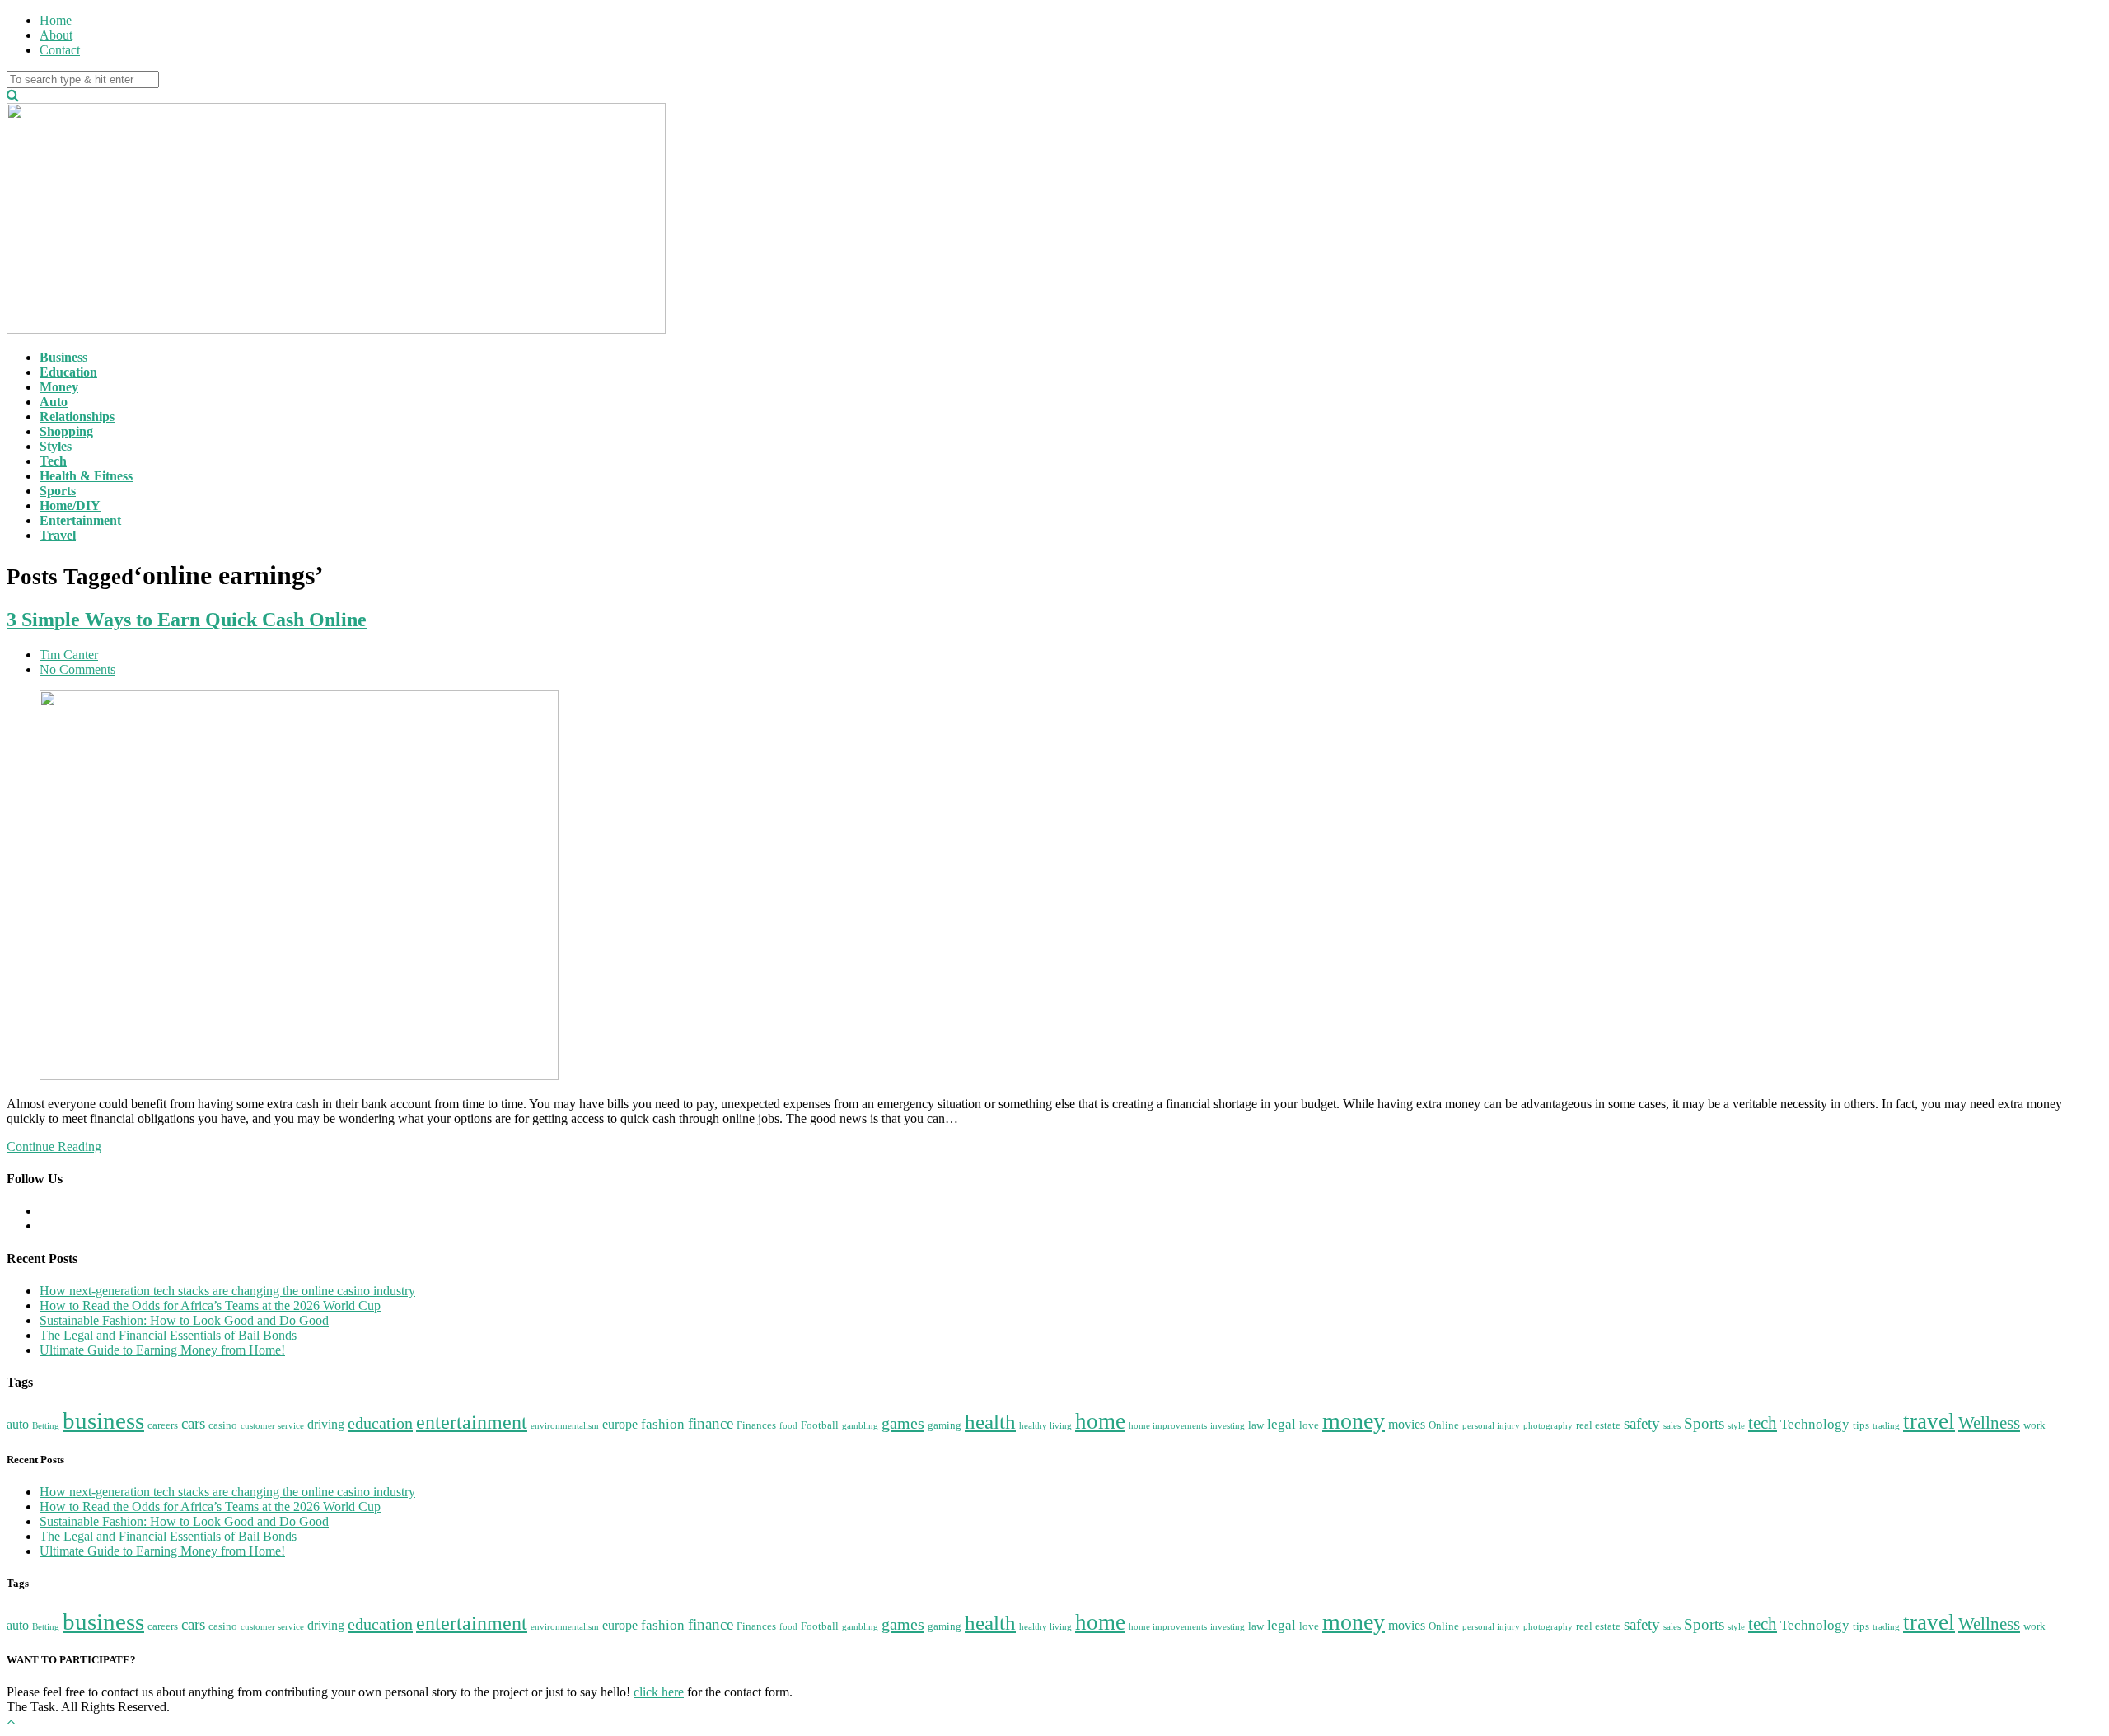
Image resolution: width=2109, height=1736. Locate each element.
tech (1763, 1423)
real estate (1598, 1425)
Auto (54, 402)
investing (1228, 1426)
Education (68, 372)
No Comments (77, 669)
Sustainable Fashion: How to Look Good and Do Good (184, 1320)
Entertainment (80, 520)
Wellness (1989, 1423)
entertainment (472, 1422)
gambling (860, 1426)
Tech (53, 461)
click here (659, 1692)
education (380, 1423)
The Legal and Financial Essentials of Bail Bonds (168, 1335)
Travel (58, 535)
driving (326, 1424)
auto (18, 1424)
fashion (663, 1424)
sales (1672, 1426)
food (788, 1426)
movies (1407, 1424)
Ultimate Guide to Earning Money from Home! (162, 1350)
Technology (1815, 1424)
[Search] (13, 95)
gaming (945, 1425)
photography (1548, 1426)
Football (820, 1425)
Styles (56, 446)
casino (223, 1425)
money (1354, 1421)
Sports (58, 491)
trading (1886, 1426)
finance (711, 1423)
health (990, 1422)
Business (63, 357)
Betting (46, 1426)
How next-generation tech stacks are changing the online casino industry (227, 1291)
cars (193, 1423)
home (1100, 1421)
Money (59, 387)
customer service (272, 1426)
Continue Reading (54, 1146)
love (1309, 1425)
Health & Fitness (86, 476)
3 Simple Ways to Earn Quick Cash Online (187, 620)
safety (1642, 1423)
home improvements (1168, 1426)
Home (56, 20)
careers (163, 1425)
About (56, 35)
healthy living (1045, 1426)
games (903, 1423)
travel (1929, 1421)
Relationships (77, 416)
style (1736, 1426)
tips (1861, 1425)
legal (1281, 1424)
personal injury (1491, 1426)
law (1256, 1425)
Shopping (66, 431)
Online (1444, 1425)
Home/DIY (70, 505)
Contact (60, 50)
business (103, 1420)
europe (620, 1424)
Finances (756, 1425)
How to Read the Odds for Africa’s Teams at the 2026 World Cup (210, 1306)
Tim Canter (69, 655)
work (2034, 1425)
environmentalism (565, 1426)
